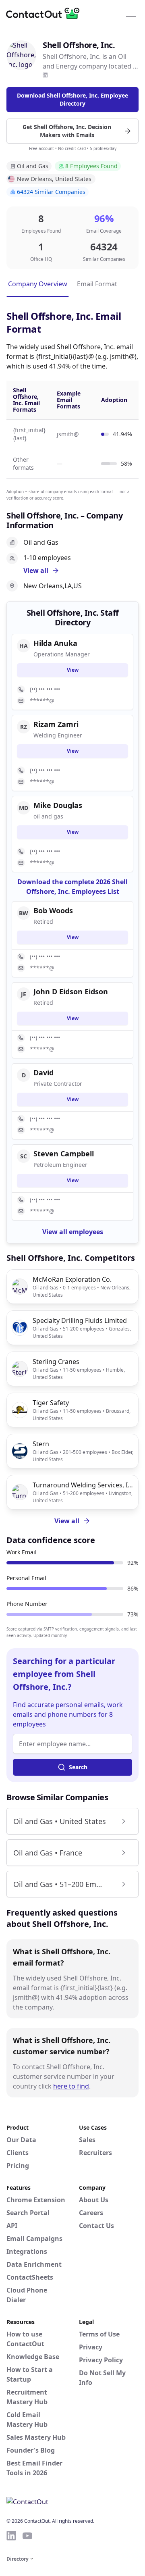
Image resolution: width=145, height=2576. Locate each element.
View (73, 670)
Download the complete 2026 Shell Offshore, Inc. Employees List (72, 887)
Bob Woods (53, 910)
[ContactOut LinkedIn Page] (11, 2536)
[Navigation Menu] (131, 13)
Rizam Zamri (56, 724)
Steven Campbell (64, 1154)
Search (78, 1767)
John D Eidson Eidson (71, 991)
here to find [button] (71, 2086)
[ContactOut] (46, 13)
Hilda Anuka (55, 643)
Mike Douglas (58, 805)
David (43, 1072)
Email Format (97, 284)
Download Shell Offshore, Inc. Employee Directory (72, 99)
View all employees (73, 1232)
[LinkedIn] (45, 75)
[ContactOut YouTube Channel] (27, 2536)
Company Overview (38, 284)
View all (67, 1521)
